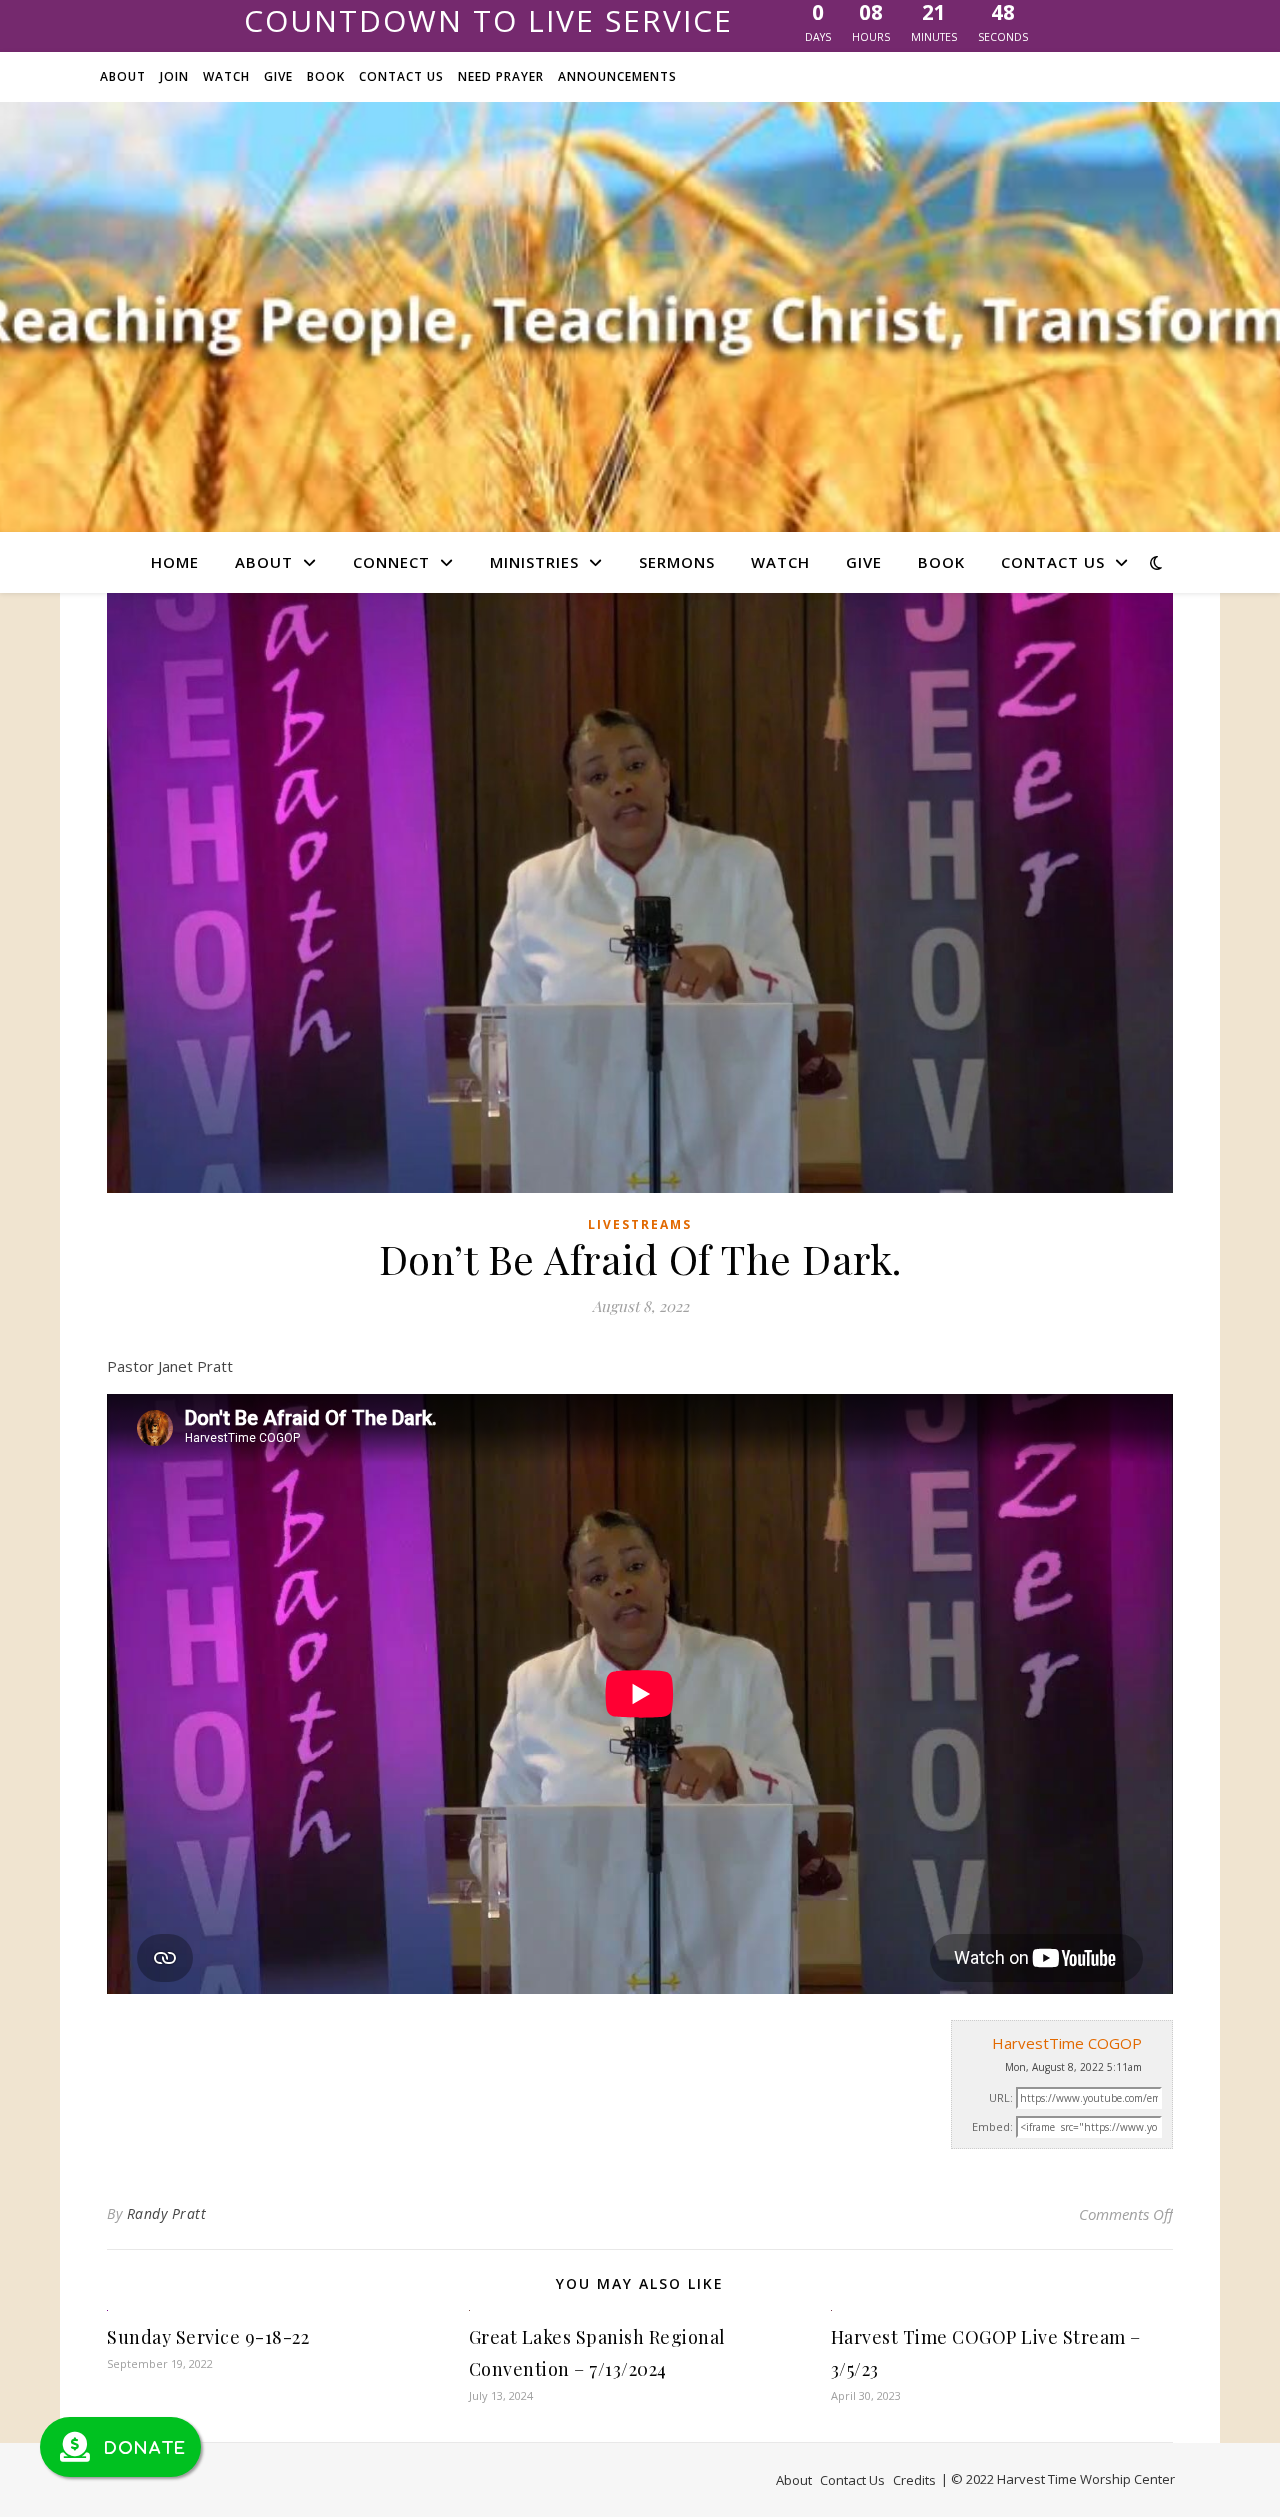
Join (174, 76)
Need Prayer (501, 76)
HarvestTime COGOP (1067, 2043)
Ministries (534, 562)
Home (175, 562)
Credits (914, 2480)
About (123, 76)
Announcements (617, 76)
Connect (391, 562)
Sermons (677, 562)
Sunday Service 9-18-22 (208, 2337)
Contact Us (401, 76)
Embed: (992, 2126)
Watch (226, 76)
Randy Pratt (167, 2213)
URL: (1001, 2097)
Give (278, 76)
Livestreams (640, 1224)
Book (326, 76)
